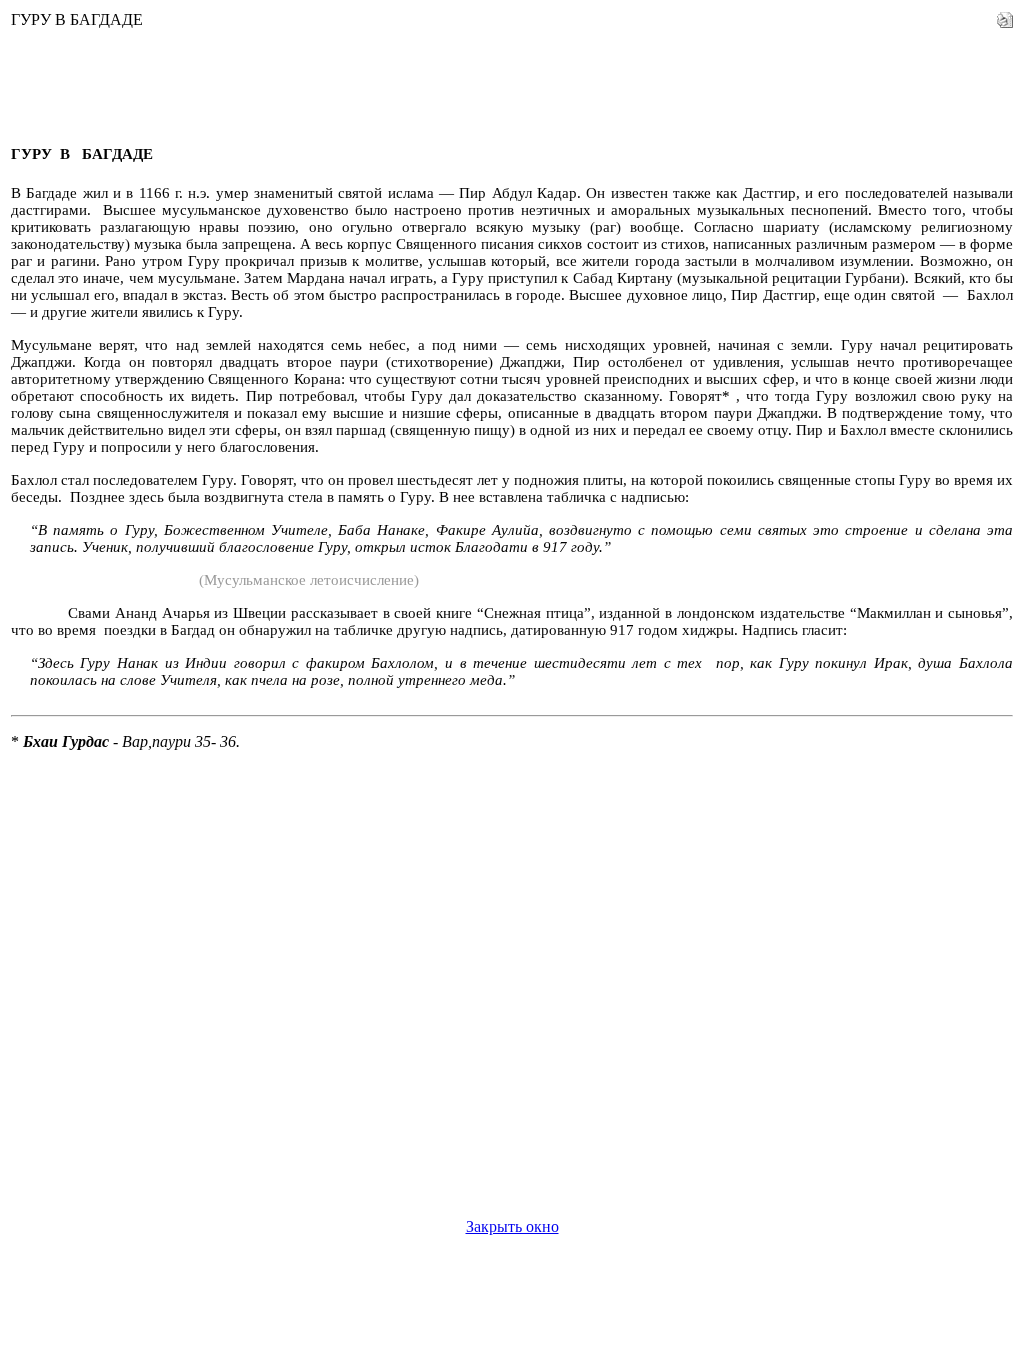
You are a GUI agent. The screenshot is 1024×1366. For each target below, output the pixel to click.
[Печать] (1005, 14)
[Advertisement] (375, 80)
